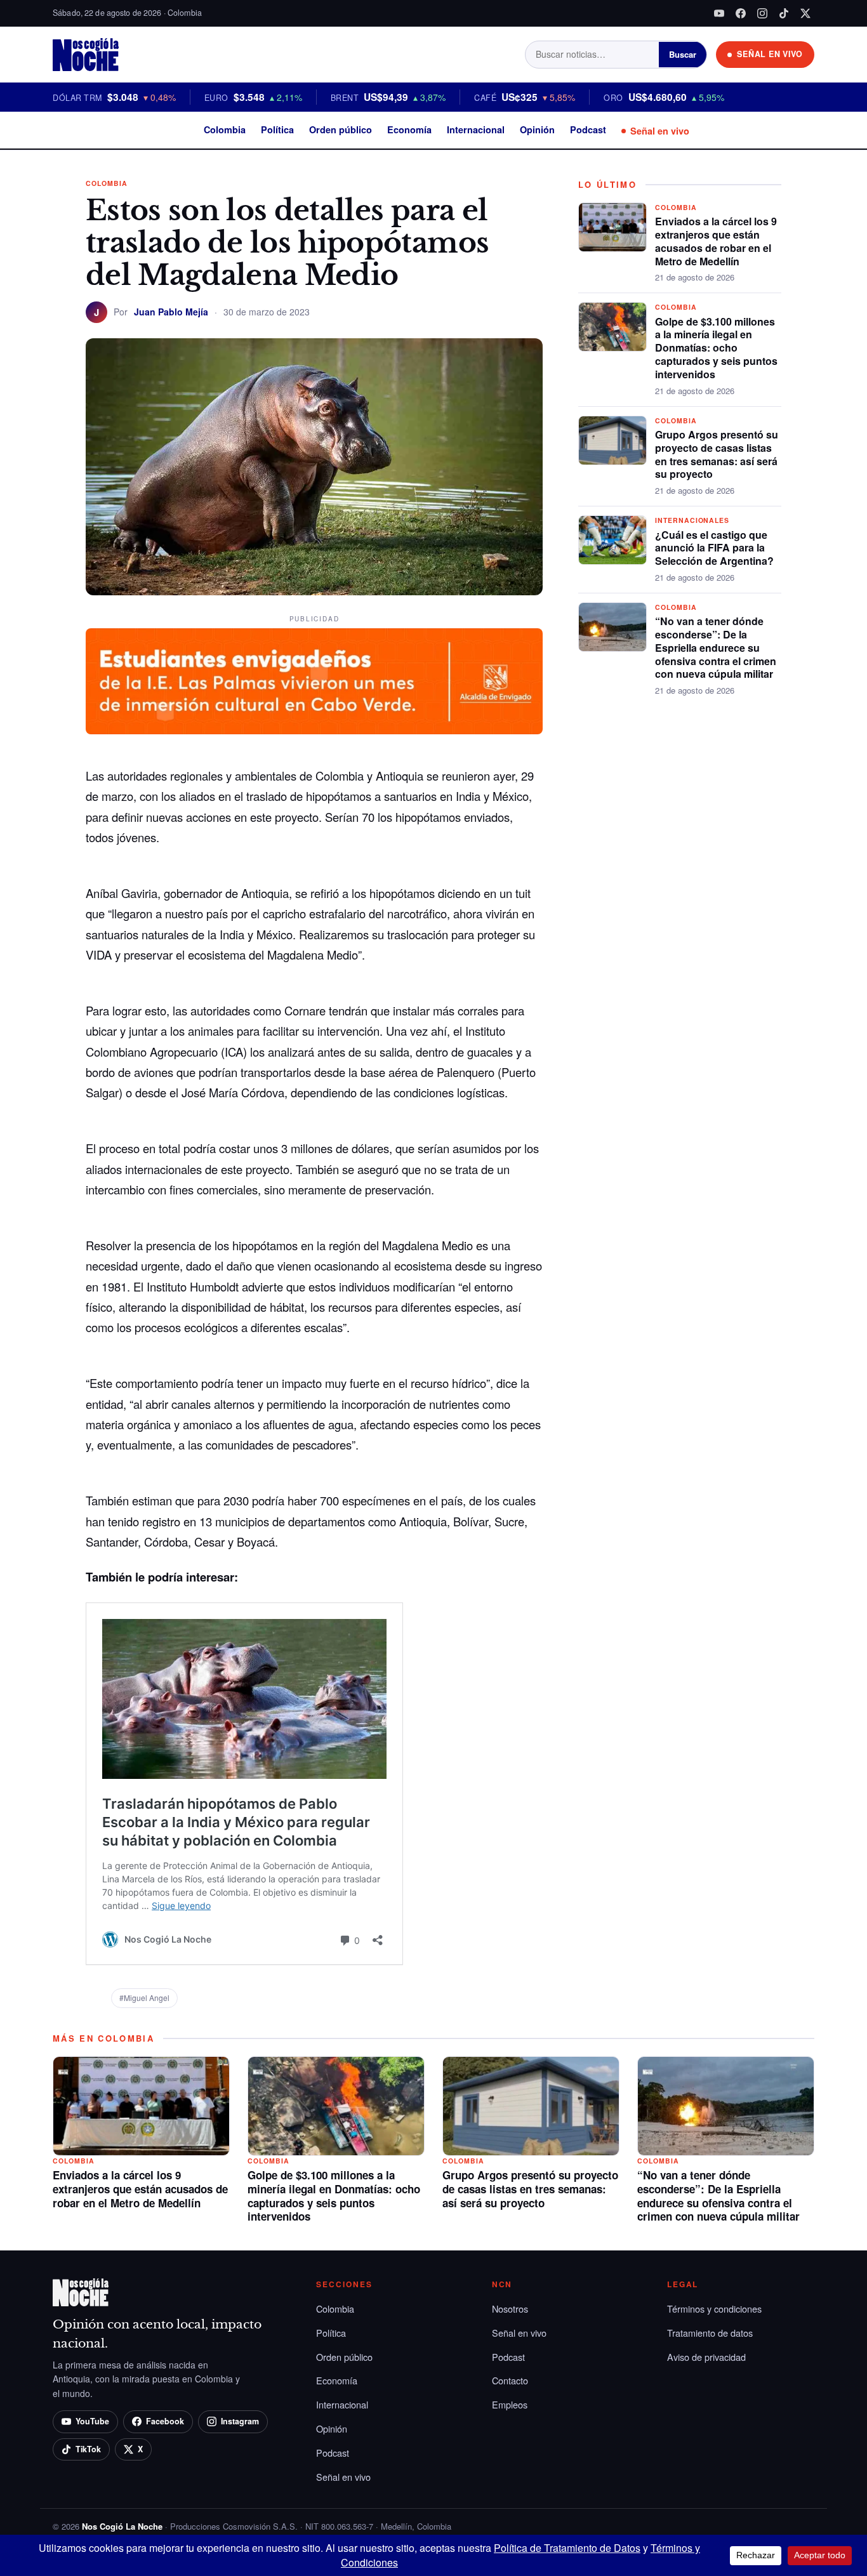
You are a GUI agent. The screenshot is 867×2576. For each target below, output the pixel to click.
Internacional (476, 129)
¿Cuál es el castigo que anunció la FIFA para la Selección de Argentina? (714, 548)
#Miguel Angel (144, 1998)
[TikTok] (784, 13)
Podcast (588, 129)
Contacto (510, 2380)
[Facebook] (741, 13)
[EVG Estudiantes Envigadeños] (314, 682)
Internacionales (692, 520)
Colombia (225, 129)
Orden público (341, 129)
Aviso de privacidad (706, 2357)
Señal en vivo (660, 131)
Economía (409, 129)
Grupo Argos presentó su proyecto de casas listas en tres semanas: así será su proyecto (717, 454)
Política (277, 129)
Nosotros (510, 2308)
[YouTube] (719, 13)
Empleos (510, 2404)
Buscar (683, 54)
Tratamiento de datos (710, 2333)
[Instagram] (762, 13)
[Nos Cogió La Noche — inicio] (86, 55)
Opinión (537, 129)
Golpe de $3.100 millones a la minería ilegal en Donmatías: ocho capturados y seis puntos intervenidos (716, 348)
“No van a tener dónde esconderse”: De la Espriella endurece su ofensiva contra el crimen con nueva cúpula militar (716, 647)
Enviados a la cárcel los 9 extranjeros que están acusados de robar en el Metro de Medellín (716, 241)
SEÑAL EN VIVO (770, 54)
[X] (805, 13)
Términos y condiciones (714, 2308)
